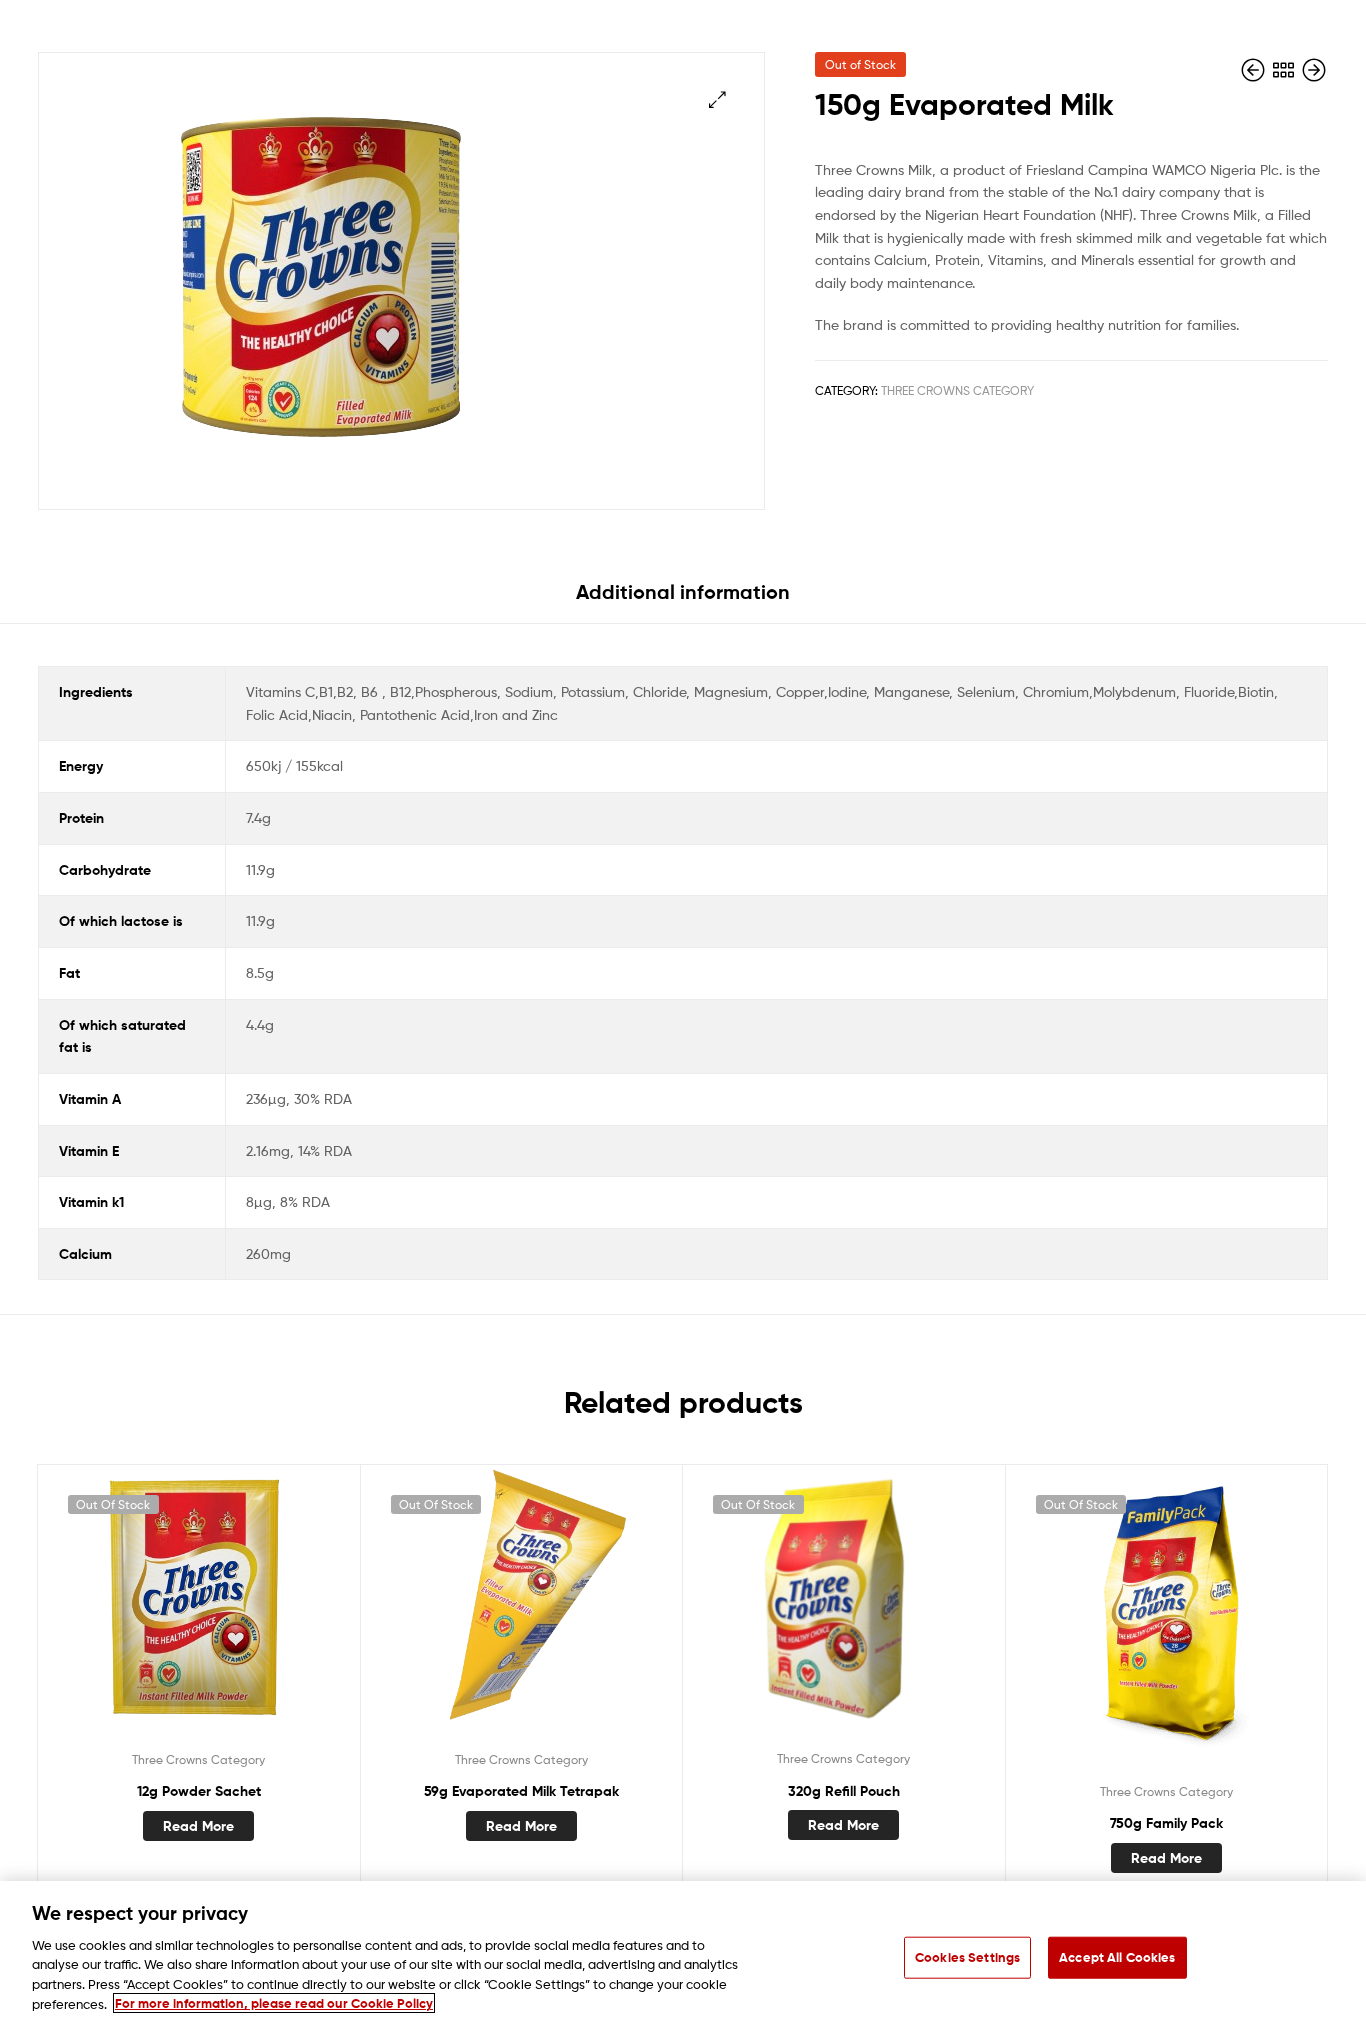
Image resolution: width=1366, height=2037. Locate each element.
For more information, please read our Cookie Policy (274, 2003)
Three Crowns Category (957, 390)
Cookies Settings (967, 1957)
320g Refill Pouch (844, 1791)
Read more (198, 1826)
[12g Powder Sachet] (1255, 70)
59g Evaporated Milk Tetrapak (521, 1791)
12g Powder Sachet (199, 1791)
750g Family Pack (1166, 1823)
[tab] (683, 599)
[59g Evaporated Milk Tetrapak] (1314, 70)
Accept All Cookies (1117, 1957)
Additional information (683, 591)
